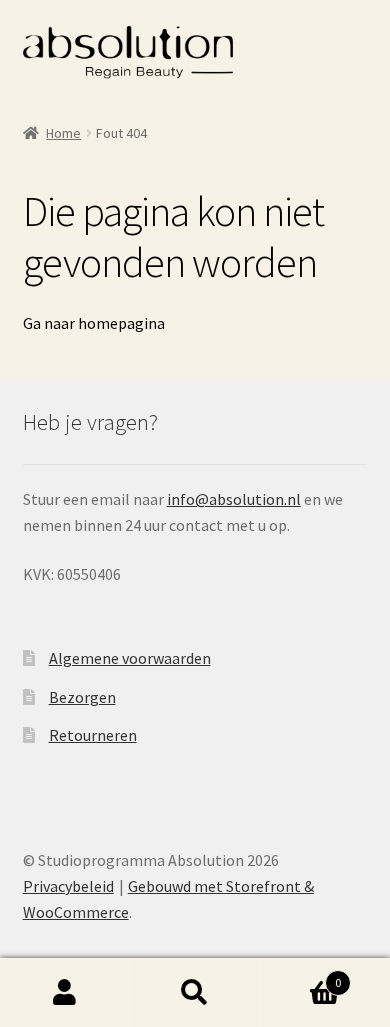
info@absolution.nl (234, 499)
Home (63, 133)
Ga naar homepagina (94, 323)
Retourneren (93, 735)
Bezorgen (82, 697)
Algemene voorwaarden (130, 658)
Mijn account (65, 993)
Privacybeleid (68, 886)
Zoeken (195, 993)
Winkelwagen (300, 975)
